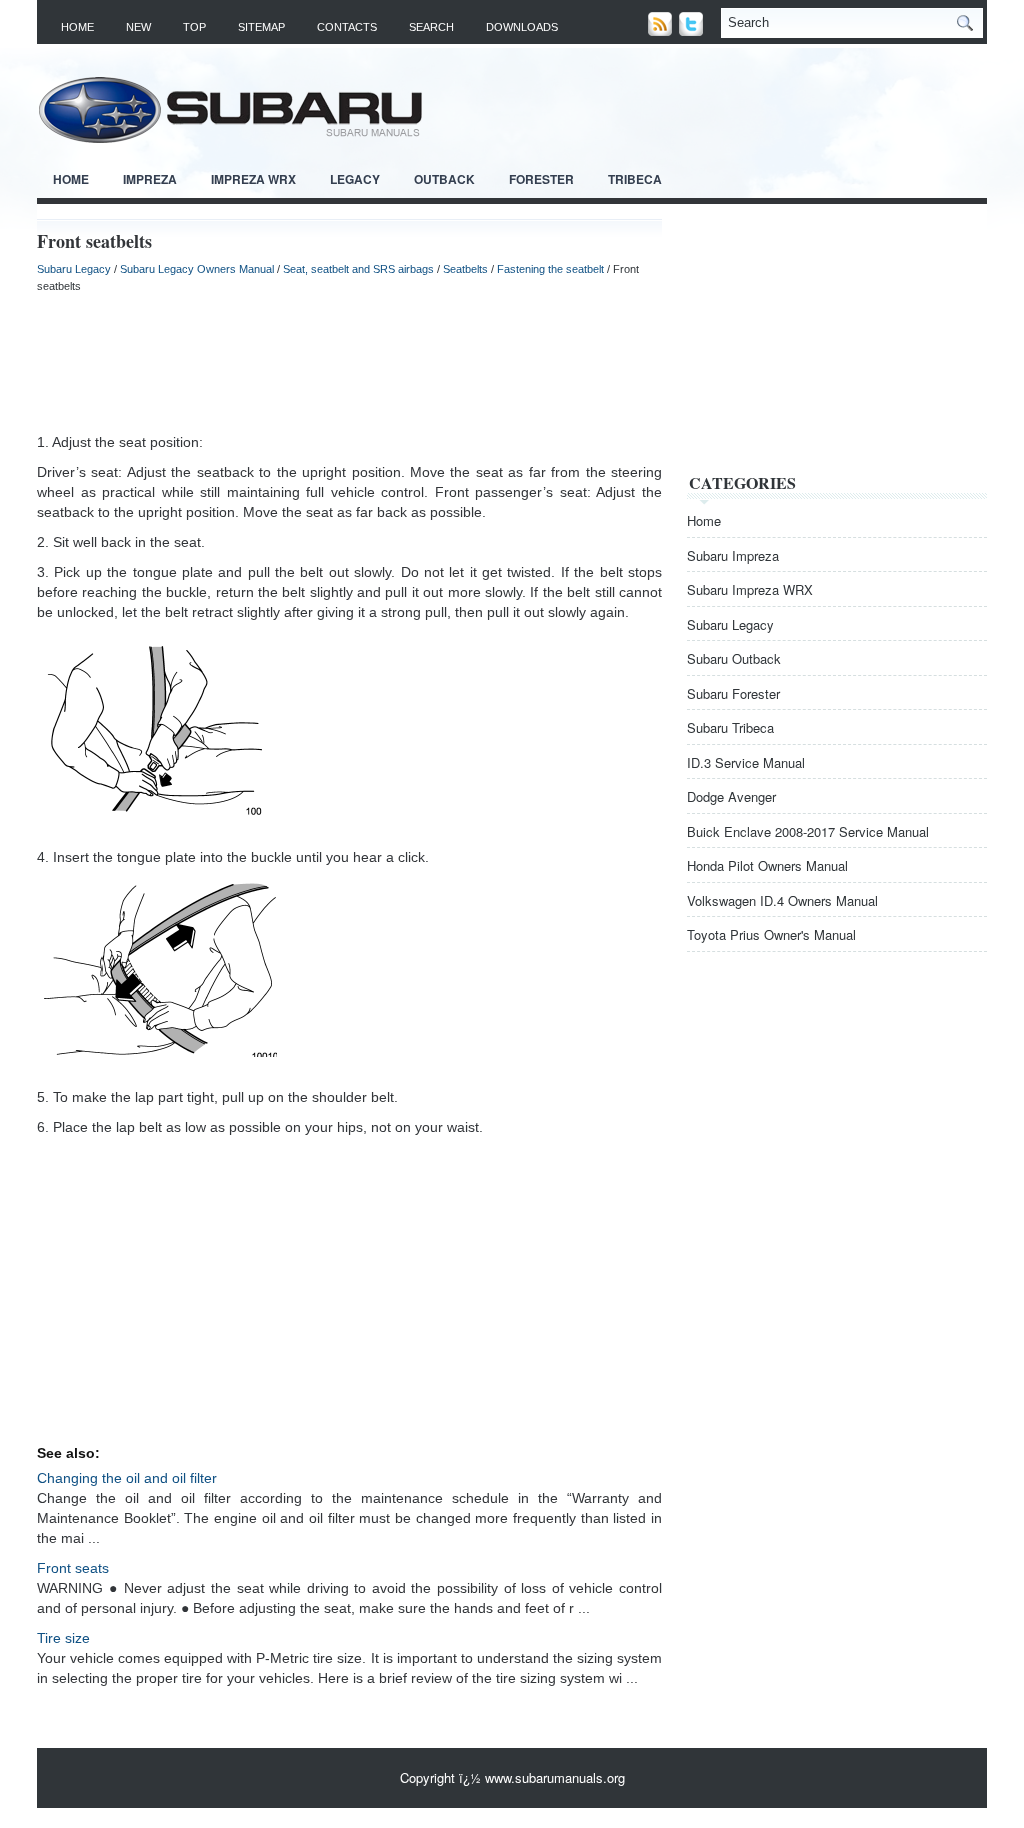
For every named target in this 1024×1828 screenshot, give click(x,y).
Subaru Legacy (74, 269)
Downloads (522, 27)
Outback (444, 179)
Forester (541, 179)
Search (431, 27)
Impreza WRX (253, 179)
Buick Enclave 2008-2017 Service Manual (808, 831)
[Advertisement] (349, 362)
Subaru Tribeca (730, 727)
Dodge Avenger (731, 796)
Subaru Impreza (733, 555)
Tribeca (635, 179)
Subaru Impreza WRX (750, 589)
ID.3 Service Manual (746, 762)
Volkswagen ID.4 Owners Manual (782, 900)
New (138, 27)
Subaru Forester (733, 693)
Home (77, 27)
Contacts (347, 27)
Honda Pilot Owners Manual (767, 865)
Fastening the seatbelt (550, 269)
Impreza (150, 179)
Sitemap (261, 27)
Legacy (355, 179)
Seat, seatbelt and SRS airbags (358, 269)
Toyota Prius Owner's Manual (771, 934)
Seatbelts (465, 269)
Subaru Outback (734, 658)
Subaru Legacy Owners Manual (197, 269)
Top (194, 27)
